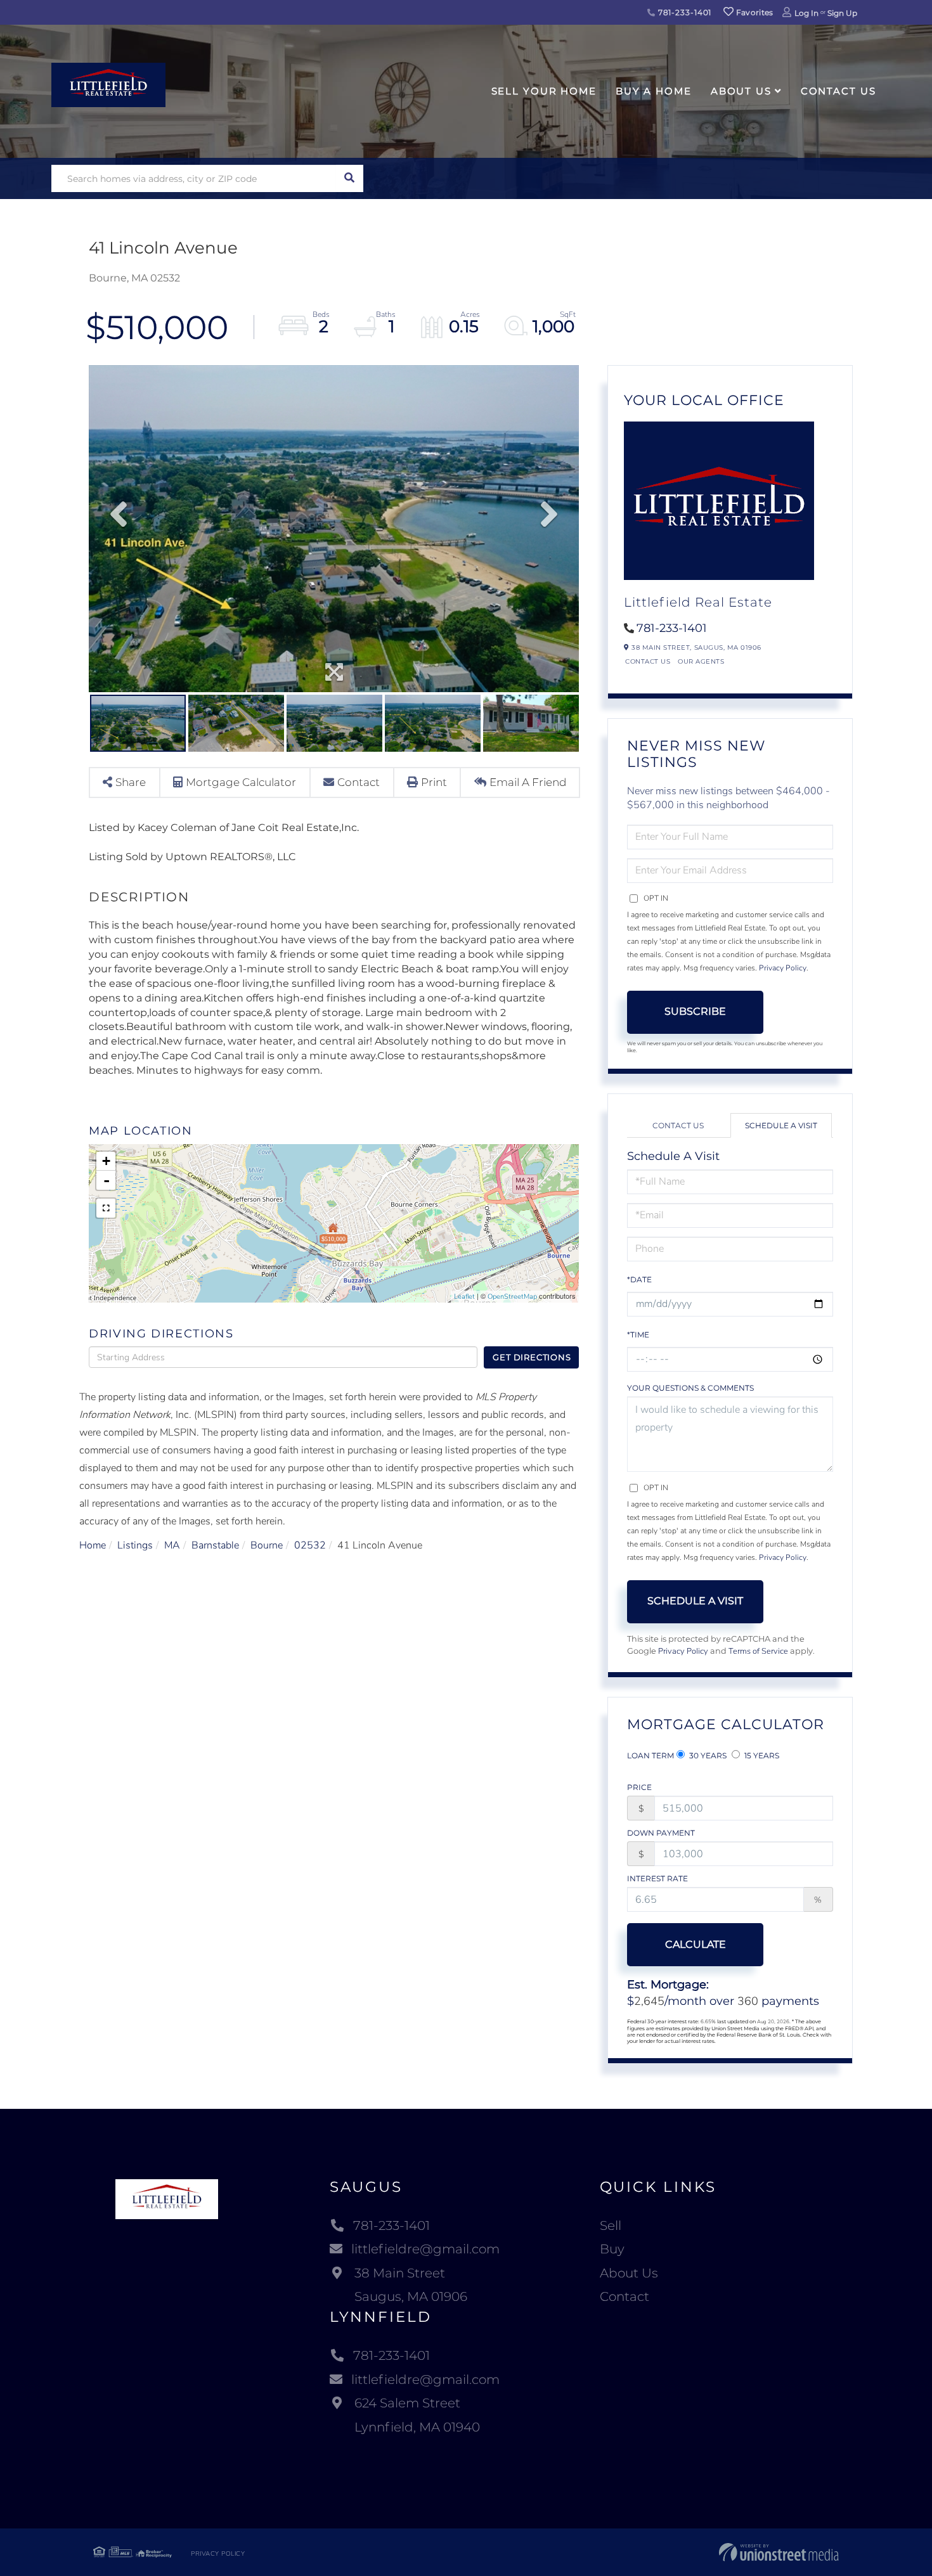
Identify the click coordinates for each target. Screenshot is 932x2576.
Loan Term (650, 1755)
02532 (310, 1545)
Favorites (754, 12)
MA (172, 1545)
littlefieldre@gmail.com (425, 2249)
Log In (806, 13)
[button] (350, 178)
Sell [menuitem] (611, 2225)
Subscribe (695, 1011)
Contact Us (648, 661)
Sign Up (842, 13)
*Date (639, 1279)
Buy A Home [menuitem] (654, 91)
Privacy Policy (783, 968)
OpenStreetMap (512, 1297)
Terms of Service (758, 1651)
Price (639, 1787)
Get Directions (532, 1357)
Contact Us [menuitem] (838, 91)
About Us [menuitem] (741, 91)
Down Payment (661, 1833)
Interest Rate (657, 1878)
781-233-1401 (683, 12)
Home (93, 1545)
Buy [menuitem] (612, 2249)
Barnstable (215, 1545)
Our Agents (701, 661)
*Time (638, 1335)
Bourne (267, 1545)
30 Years (707, 1755)
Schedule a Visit (781, 1125)
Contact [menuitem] (625, 2296)
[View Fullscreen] (106, 1208)
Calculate (696, 1944)
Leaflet (464, 1297)
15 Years (761, 1755)
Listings (135, 1545)
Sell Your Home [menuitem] (544, 91)
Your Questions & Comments (690, 1388)
